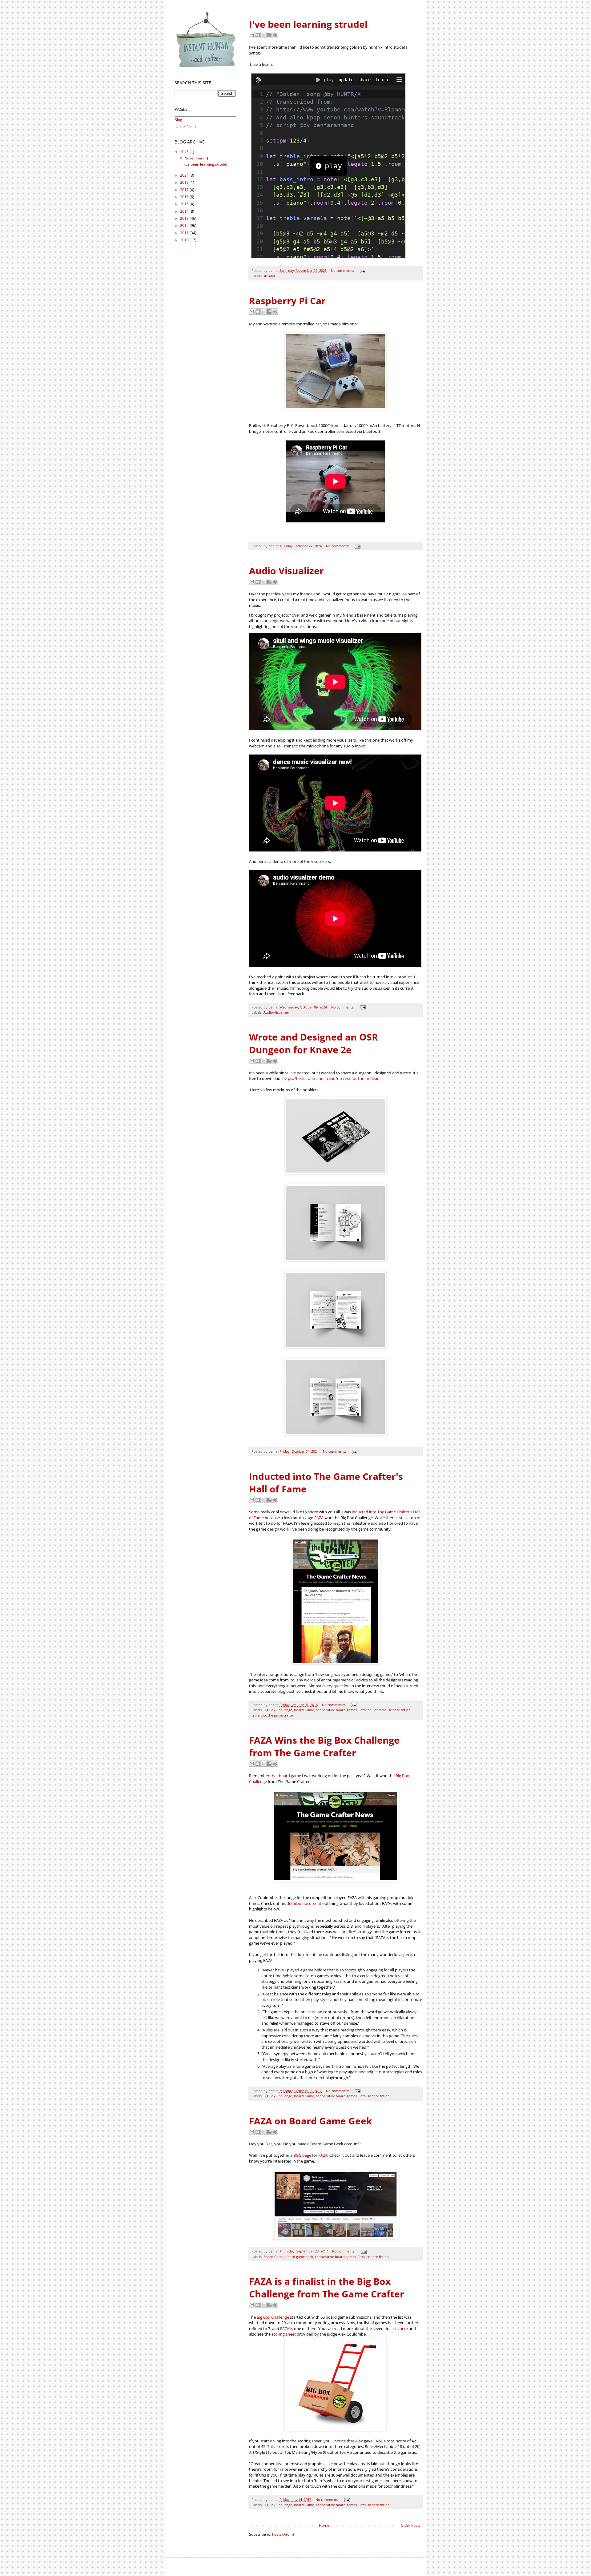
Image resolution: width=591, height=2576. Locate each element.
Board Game (304, 1710)
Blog (178, 120)
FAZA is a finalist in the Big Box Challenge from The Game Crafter (327, 2288)
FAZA (319, 1518)
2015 (185, 204)
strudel (269, 276)
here (404, 2328)
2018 (185, 182)
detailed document (304, 1903)
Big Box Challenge (278, 1710)
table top (259, 1715)
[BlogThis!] (258, 35)
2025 (185, 152)
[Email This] (252, 35)
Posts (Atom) (283, 2534)
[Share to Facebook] (269, 35)
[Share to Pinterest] (275, 35)
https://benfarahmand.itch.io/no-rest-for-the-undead (331, 1078)
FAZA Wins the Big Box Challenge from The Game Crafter (324, 1746)
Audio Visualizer (286, 571)
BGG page (302, 2155)
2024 (185, 175)
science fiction (400, 1710)
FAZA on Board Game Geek (311, 2121)
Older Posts (411, 2525)
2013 (185, 218)
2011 (185, 233)
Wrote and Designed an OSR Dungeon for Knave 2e (314, 1043)
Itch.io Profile (186, 126)
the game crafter (281, 1715)
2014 (185, 211)
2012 (185, 225)
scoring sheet (284, 2334)
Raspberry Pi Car (287, 301)
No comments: (343, 270)
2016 (185, 197)
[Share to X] (263, 35)
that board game (286, 1776)
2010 (185, 240)
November (194, 158)
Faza (362, 1710)
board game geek (299, 2257)
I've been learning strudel (308, 24)
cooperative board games (336, 1710)
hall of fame (377, 1710)
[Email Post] (362, 270)
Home (324, 2525)
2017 (185, 190)
